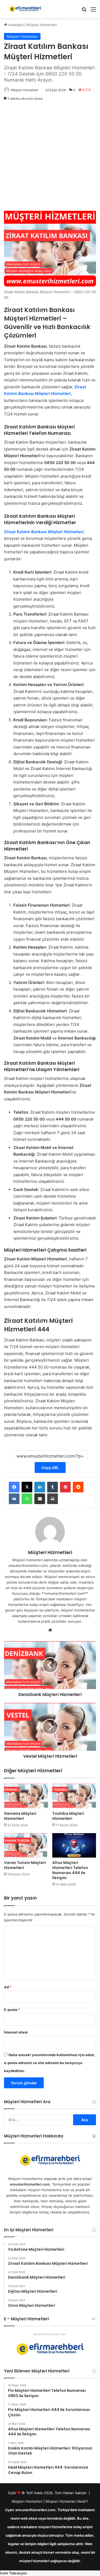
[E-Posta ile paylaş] (40, 1499)
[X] (27, 1487)
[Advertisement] (50, 157)
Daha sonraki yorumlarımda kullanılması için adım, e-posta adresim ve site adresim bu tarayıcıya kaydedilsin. (50, 2063)
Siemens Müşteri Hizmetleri (20, 1816)
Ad (8, 1987)
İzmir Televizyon (13, 2573)
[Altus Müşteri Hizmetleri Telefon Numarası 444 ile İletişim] (74, 1845)
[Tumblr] (53, 1487)
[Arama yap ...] (84, 11)
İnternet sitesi (16, 2032)
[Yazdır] (53, 1499)
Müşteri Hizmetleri (42, 25)
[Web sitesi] (50, 1630)
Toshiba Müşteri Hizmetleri (68, 1816)
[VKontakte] (14, 1499)
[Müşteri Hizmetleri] (25, 9)
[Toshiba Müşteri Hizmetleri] (74, 1796)
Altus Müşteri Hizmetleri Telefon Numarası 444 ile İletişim (70, 1870)
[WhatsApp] (27, 1499)
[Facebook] (14, 1487)
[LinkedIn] (40, 1487)
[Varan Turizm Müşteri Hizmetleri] (26, 1845)
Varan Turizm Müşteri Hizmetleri (25, 1865)
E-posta (12, 2010)
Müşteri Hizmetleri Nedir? (67, 2501)
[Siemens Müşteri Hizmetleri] (26, 1796)
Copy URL (50, 1468)
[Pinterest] (65, 1487)
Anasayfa (15, 25)
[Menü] (93, 11)
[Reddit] (78, 1487)
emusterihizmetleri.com (50, 2334)
